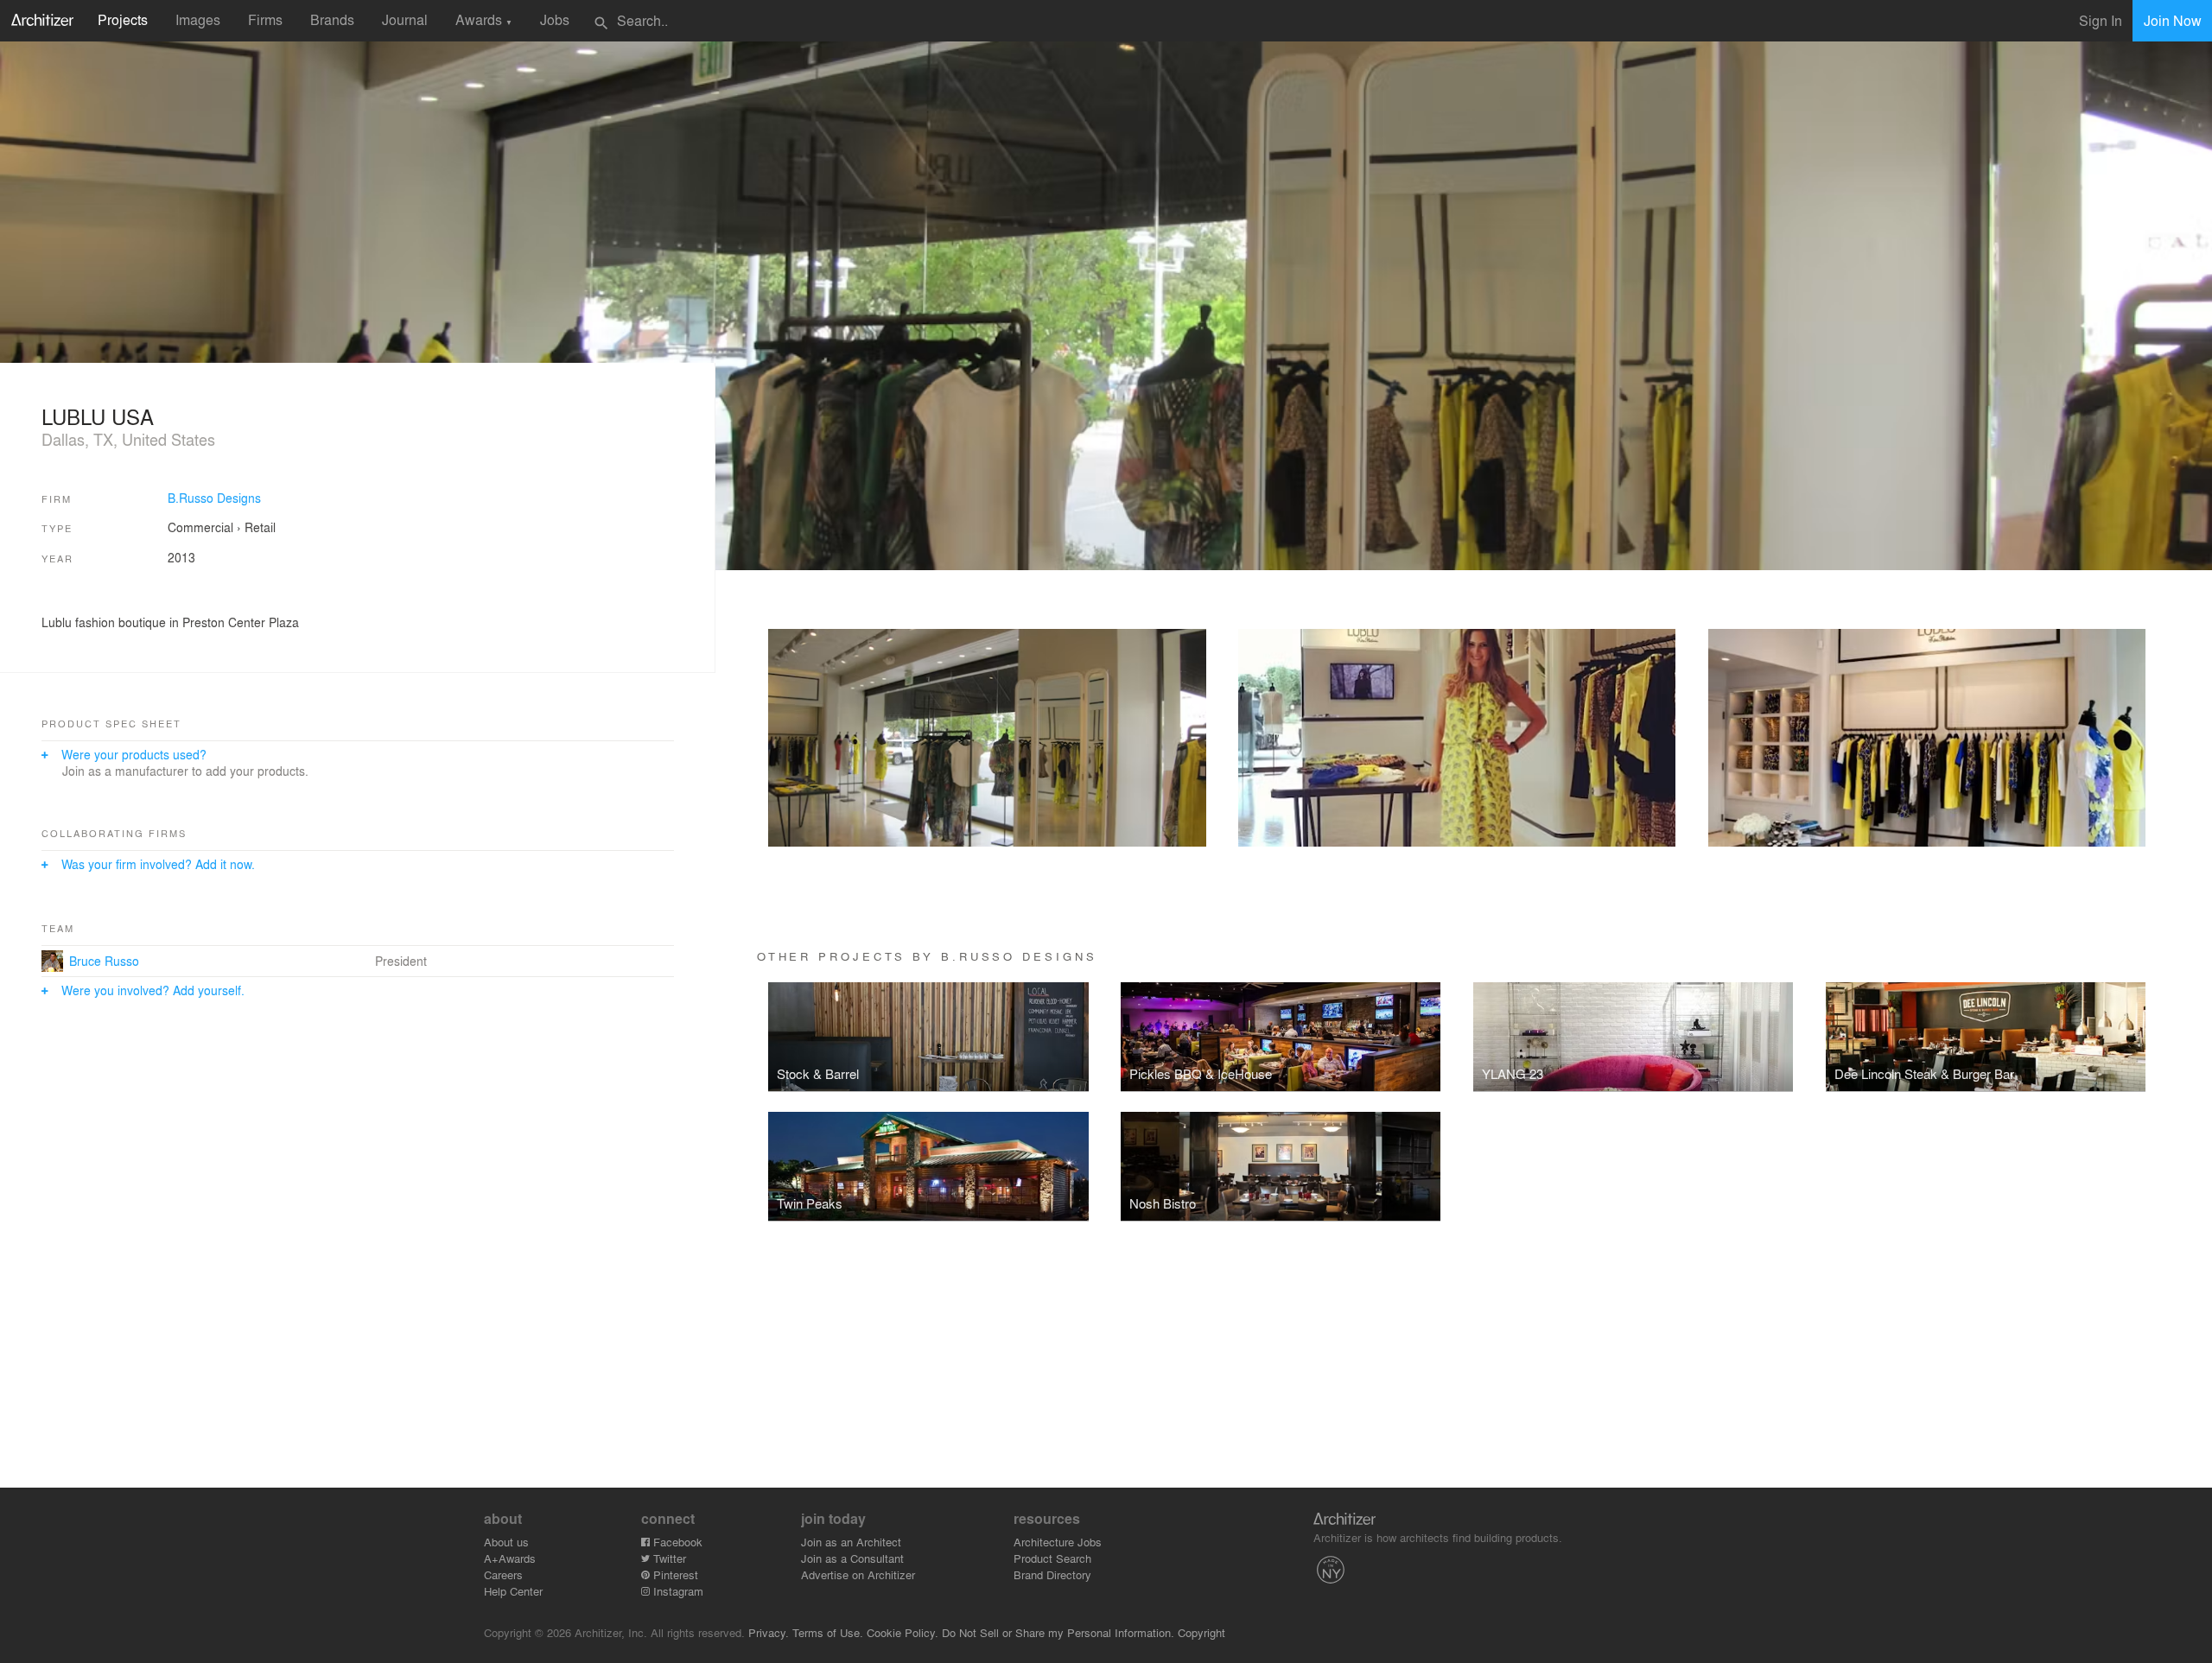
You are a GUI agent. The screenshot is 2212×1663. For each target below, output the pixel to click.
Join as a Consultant (852, 1558)
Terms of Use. (828, 1632)
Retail (260, 527)
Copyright (1201, 1632)
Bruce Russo (104, 961)
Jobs (555, 19)
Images (198, 19)
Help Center (513, 1591)
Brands (332, 19)
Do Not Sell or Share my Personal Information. (1058, 1632)
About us (506, 1542)
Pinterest (674, 1574)
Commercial (200, 527)
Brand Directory (1052, 1574)
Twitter (668, 1558)
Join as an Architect (851, 1542)
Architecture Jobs (1058, 1542)
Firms (265, 19)
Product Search (1052, 1558)
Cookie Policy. (903, 1632)
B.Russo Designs (214, 498)
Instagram (677, 1591)
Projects (123, 19)
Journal (405, 19)
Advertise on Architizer (858, 1574)
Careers (503, 1574)
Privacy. (769, 1632)
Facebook (676, 1542)
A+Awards (510, 1558)
